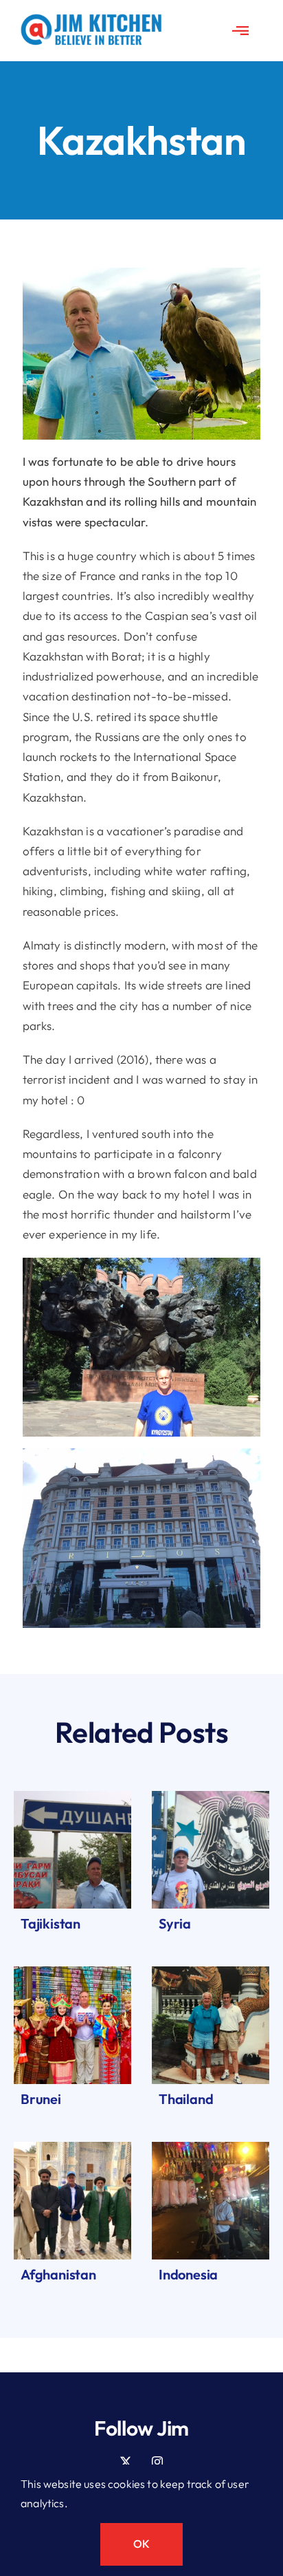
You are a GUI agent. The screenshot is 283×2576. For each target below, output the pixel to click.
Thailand (186, 2099)
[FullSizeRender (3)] (72, 1972)
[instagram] (157, 2462)
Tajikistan (50, 1923)
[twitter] (126, 2462)
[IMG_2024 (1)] (72, 2148)
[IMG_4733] (211, 1972)
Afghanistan (58, 2274)
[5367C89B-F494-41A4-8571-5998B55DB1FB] (72, 1797)
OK (141, 2544)
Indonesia (188, 2274)
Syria (175, 1923)
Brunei (41, 2099)
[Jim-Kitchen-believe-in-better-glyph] (91, 20)
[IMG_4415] (211, 1797)
